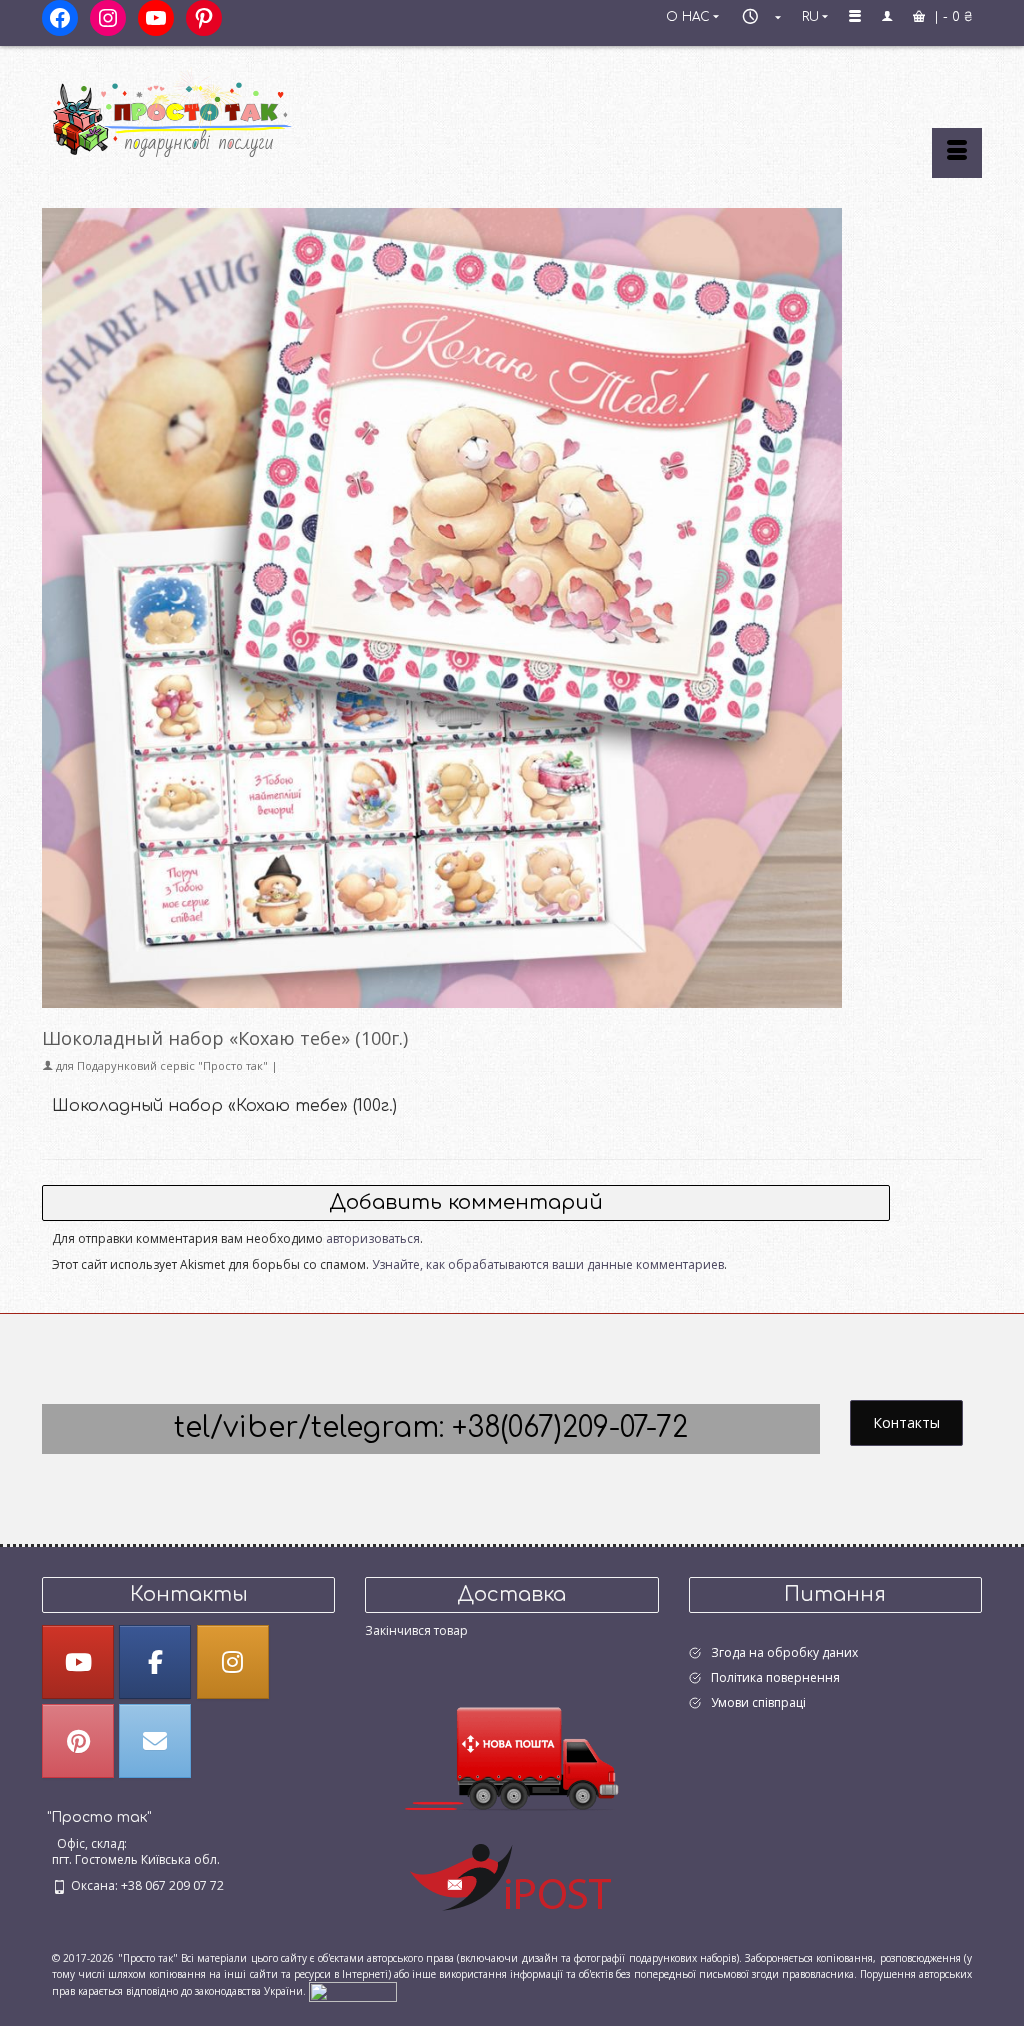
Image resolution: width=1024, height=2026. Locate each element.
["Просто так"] (188, 112)
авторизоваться (373, 1238)
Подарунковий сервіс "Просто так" (172, 1065)
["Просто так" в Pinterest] (78, 1741)
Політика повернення (775, 1677)
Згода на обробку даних (784, 1652)
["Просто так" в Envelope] (155, 1741)
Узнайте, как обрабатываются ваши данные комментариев (548, 1264)
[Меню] (957, 153)
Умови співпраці (758, 1702)
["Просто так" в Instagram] (233, 1662)
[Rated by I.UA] (353, 1990)
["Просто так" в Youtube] (78, 1662)
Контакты (906, 1422)
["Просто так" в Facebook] (155, 1662)
